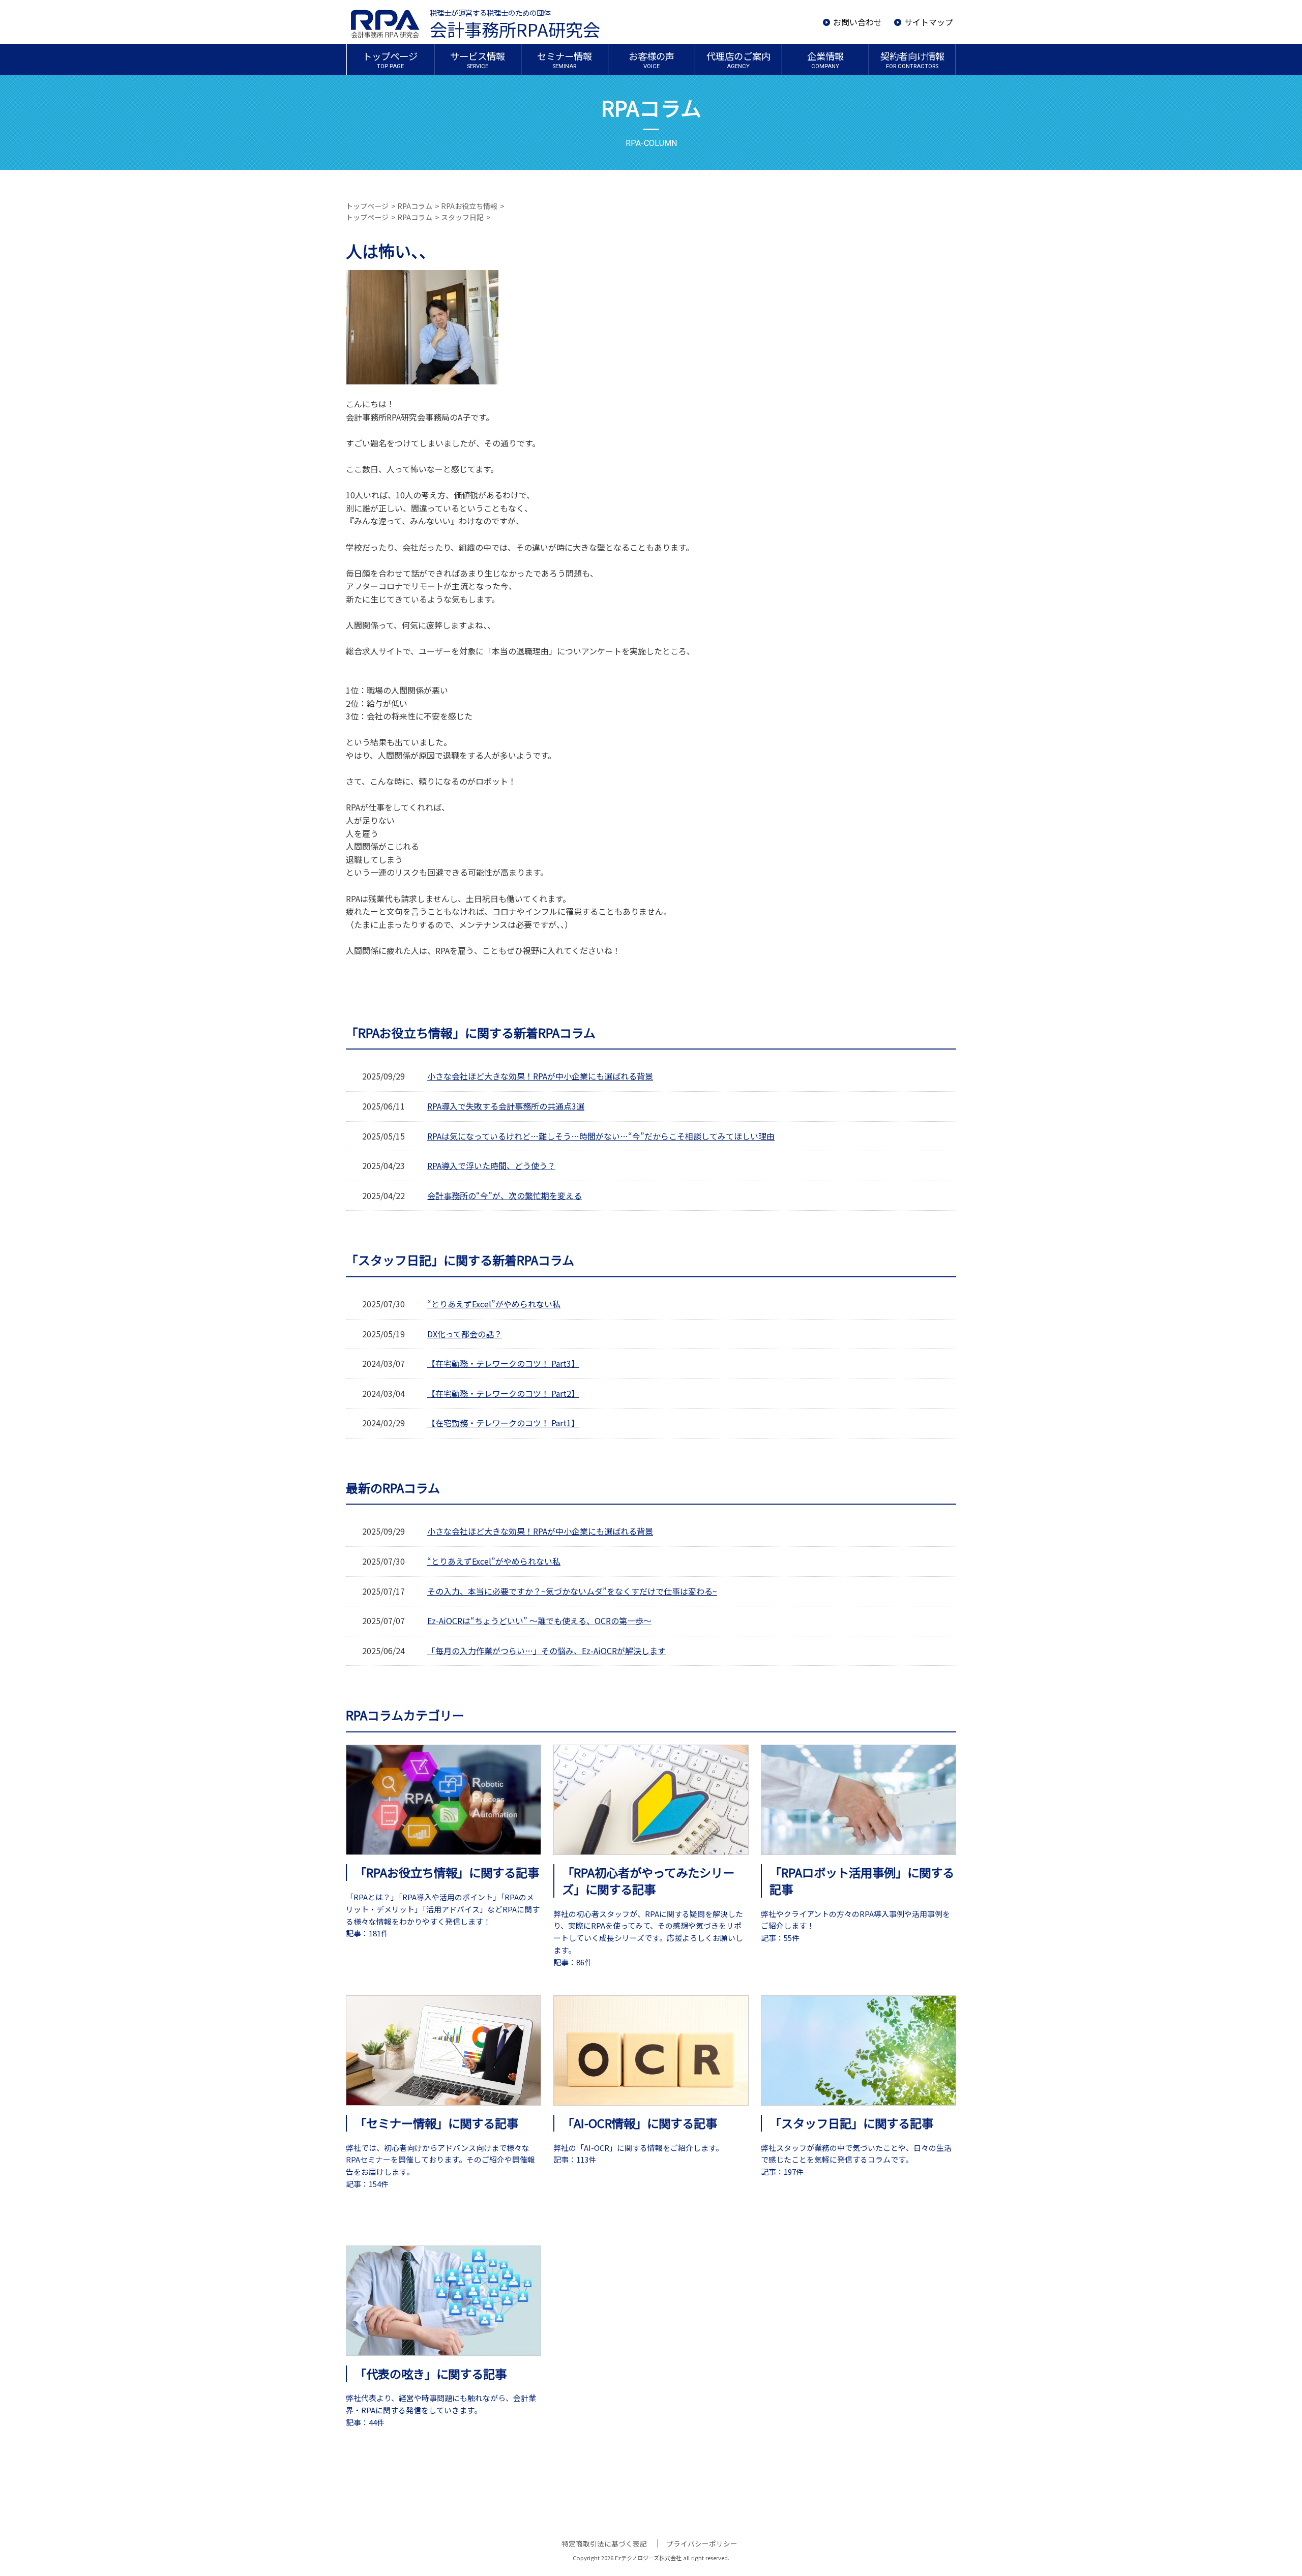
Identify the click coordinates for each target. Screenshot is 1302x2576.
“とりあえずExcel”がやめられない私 (494, 1304)
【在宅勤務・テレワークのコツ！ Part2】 (503, 1393)
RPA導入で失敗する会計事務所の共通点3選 (506, 1106)
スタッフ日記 (462, 217)
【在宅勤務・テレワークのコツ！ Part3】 (503, 1363)
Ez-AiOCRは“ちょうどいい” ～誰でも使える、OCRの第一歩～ (539, 1621)
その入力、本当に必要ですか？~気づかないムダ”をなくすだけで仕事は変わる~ (572, 1591)
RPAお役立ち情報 (469, 206)
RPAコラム (415, 206)
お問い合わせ (857, 22)
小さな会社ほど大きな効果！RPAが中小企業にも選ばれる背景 (540, 1076)
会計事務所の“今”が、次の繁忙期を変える (505, 1195)
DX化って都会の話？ (465, 1334)
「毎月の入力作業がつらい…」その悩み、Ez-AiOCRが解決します (546, 1651)
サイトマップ (929, 22)
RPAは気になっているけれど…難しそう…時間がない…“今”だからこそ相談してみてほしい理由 (601, 1136)
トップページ (367, 206)
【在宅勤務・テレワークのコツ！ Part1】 (503, 1423)
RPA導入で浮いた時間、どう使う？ (491, 1165)
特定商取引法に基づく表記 (604, 2543)
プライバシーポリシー (702, 2543)
